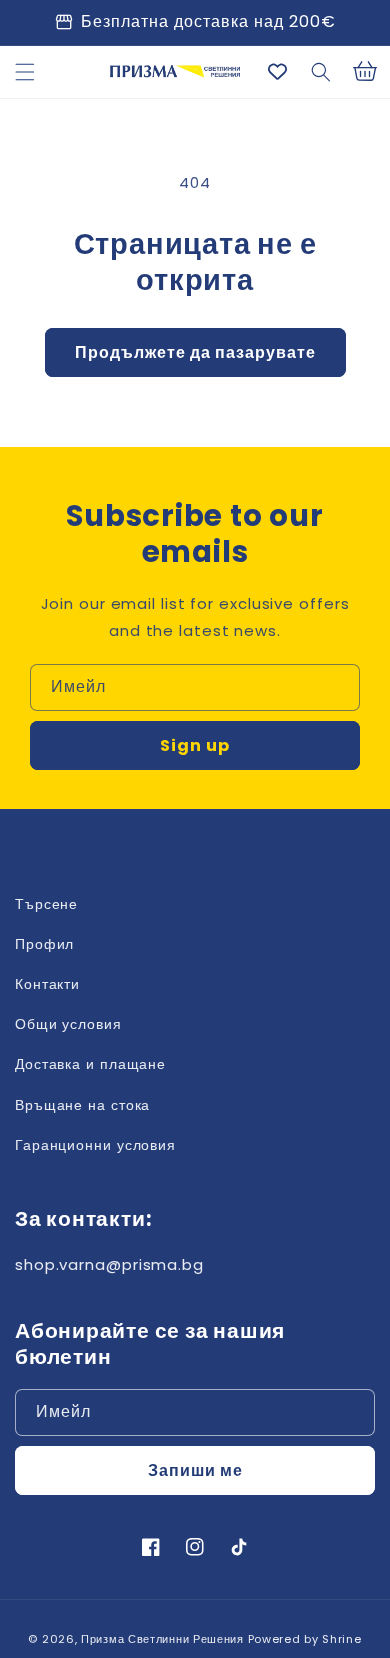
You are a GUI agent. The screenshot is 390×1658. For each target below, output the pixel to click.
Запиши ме (195, 1470)
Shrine (341, 1639)
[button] (25, 72)
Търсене (46, 904)
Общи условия (68, 1024)
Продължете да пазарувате (195, 352)
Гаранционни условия (95, 1145)
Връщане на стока (82, 1105)
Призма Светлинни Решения (162, 1639)
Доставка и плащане (90, 1064)
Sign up (195, 745)
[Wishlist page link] (277, 71)
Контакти (47, 984)
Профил (44, 944)
